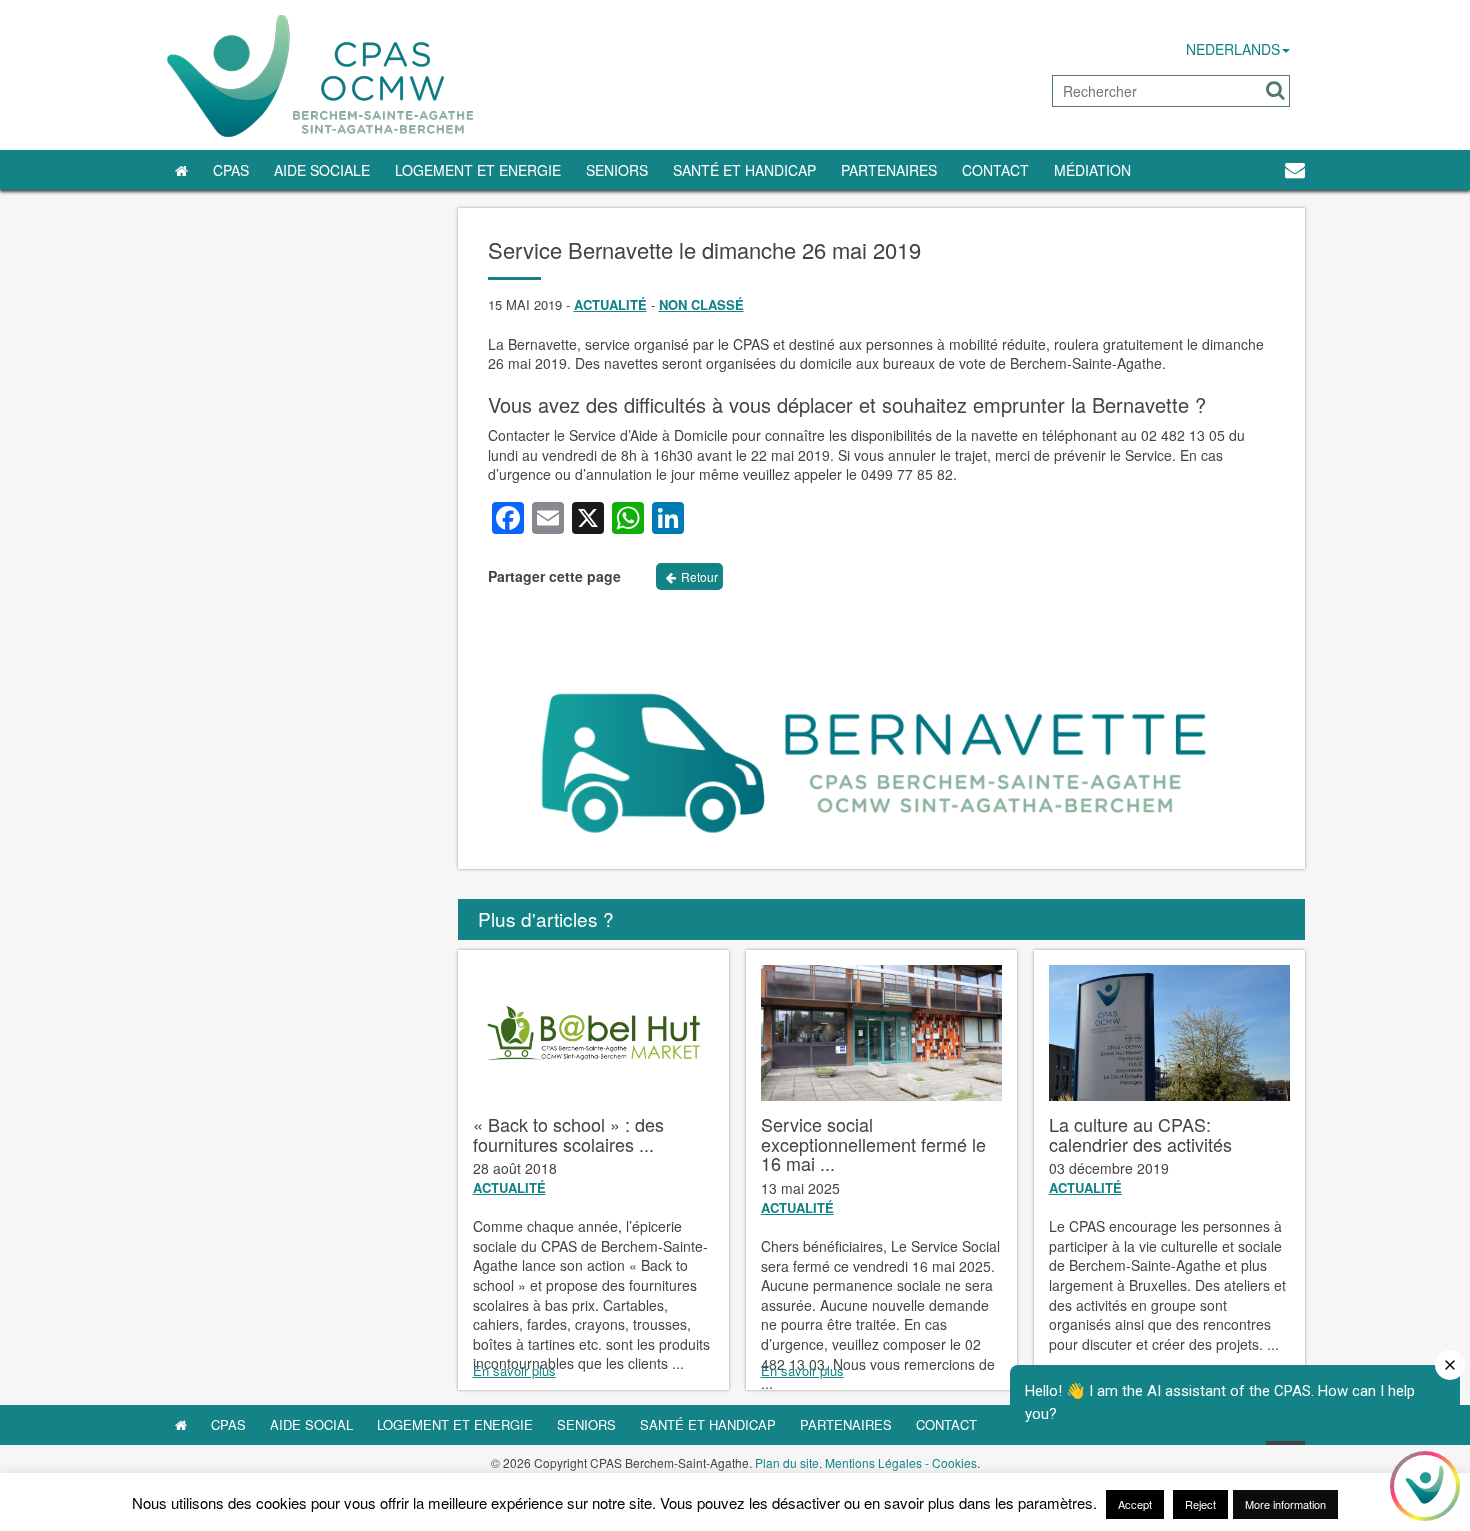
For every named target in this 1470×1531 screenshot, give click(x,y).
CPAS (231, 170)
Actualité (610, 304)
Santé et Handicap (744, 170)
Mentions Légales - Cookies (901, 1462)
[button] (1275, 90)
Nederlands (1233, 49)
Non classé (701, 304)
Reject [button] (1200, 1504)
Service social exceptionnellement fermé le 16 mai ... (873, 1144)
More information (1285, 1504)
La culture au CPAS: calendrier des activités (1140, 1134)
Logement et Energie (478, 170)
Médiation (1092, 170)
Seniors (617, 170)
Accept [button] (1135, 1504)
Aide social (311, 1424)
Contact (995, 170)
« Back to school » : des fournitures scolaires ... (568, 1134)
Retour (699, 576)
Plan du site (787, 1462)
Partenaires (889, 170)
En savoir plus (514, 1371)
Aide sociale (322, 170)
